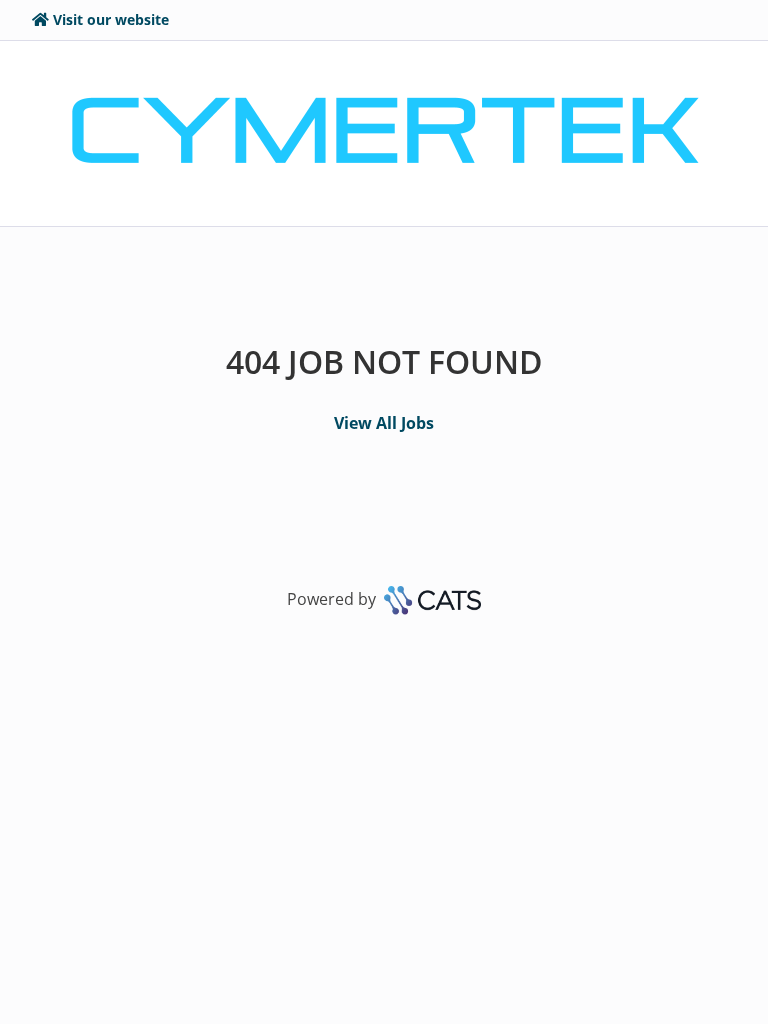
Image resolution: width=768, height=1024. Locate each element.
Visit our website (111, 19)
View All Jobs (384, 423)
